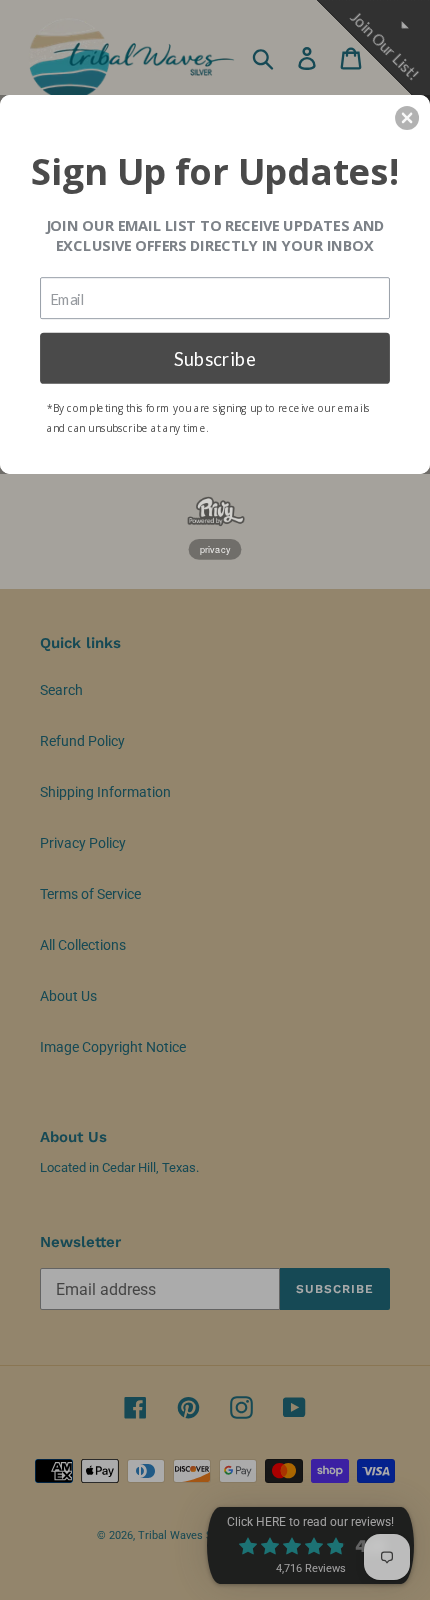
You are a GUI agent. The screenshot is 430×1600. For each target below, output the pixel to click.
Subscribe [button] (215, 357)
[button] (407, 118)
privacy (215, 548)
